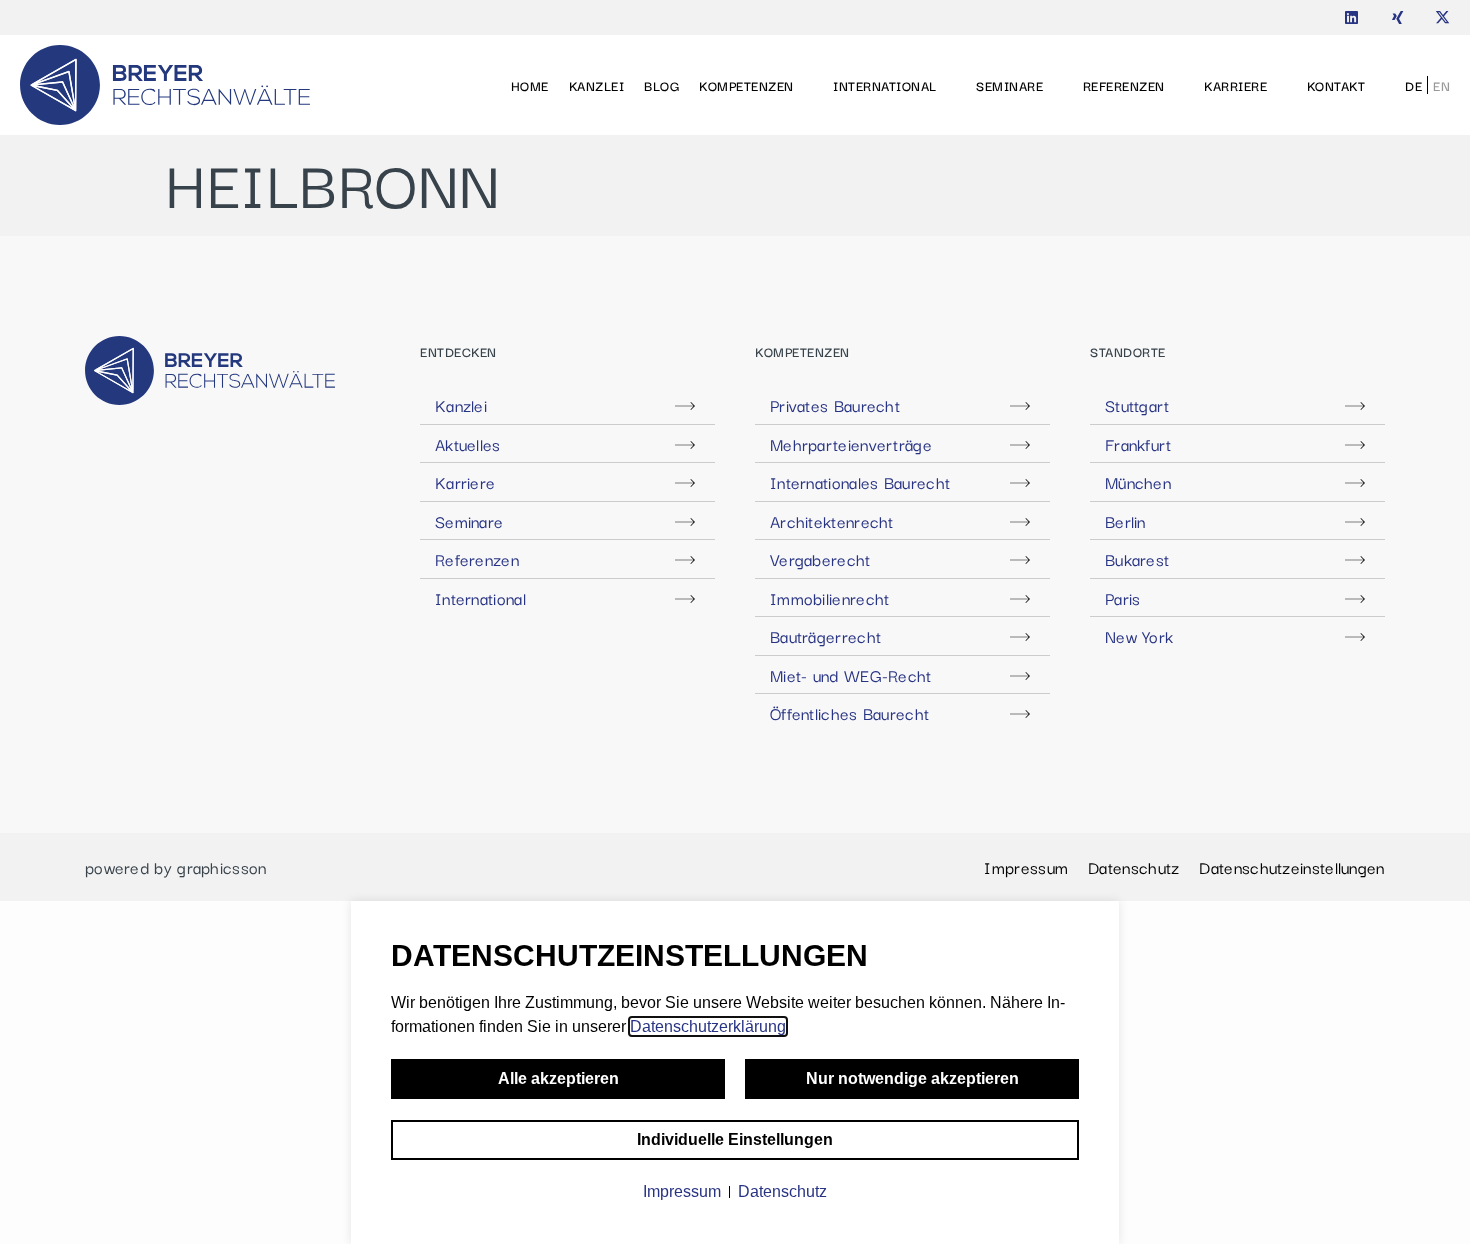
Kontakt (1336, 85)
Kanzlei (597, 85)
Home (530, 85)
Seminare (1009, 85)
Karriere (1235, 85)
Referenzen (1124, 85)
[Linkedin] (1351, 17)
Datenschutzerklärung (708, 1026)
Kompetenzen (746, 85)
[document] (735, 1072)
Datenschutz (1133, 867)
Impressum (1026, 867)
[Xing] (1397, 17)
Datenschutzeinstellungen (1291, 867)
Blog (661, 85)
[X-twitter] (1442, 17)
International (885, 85)
